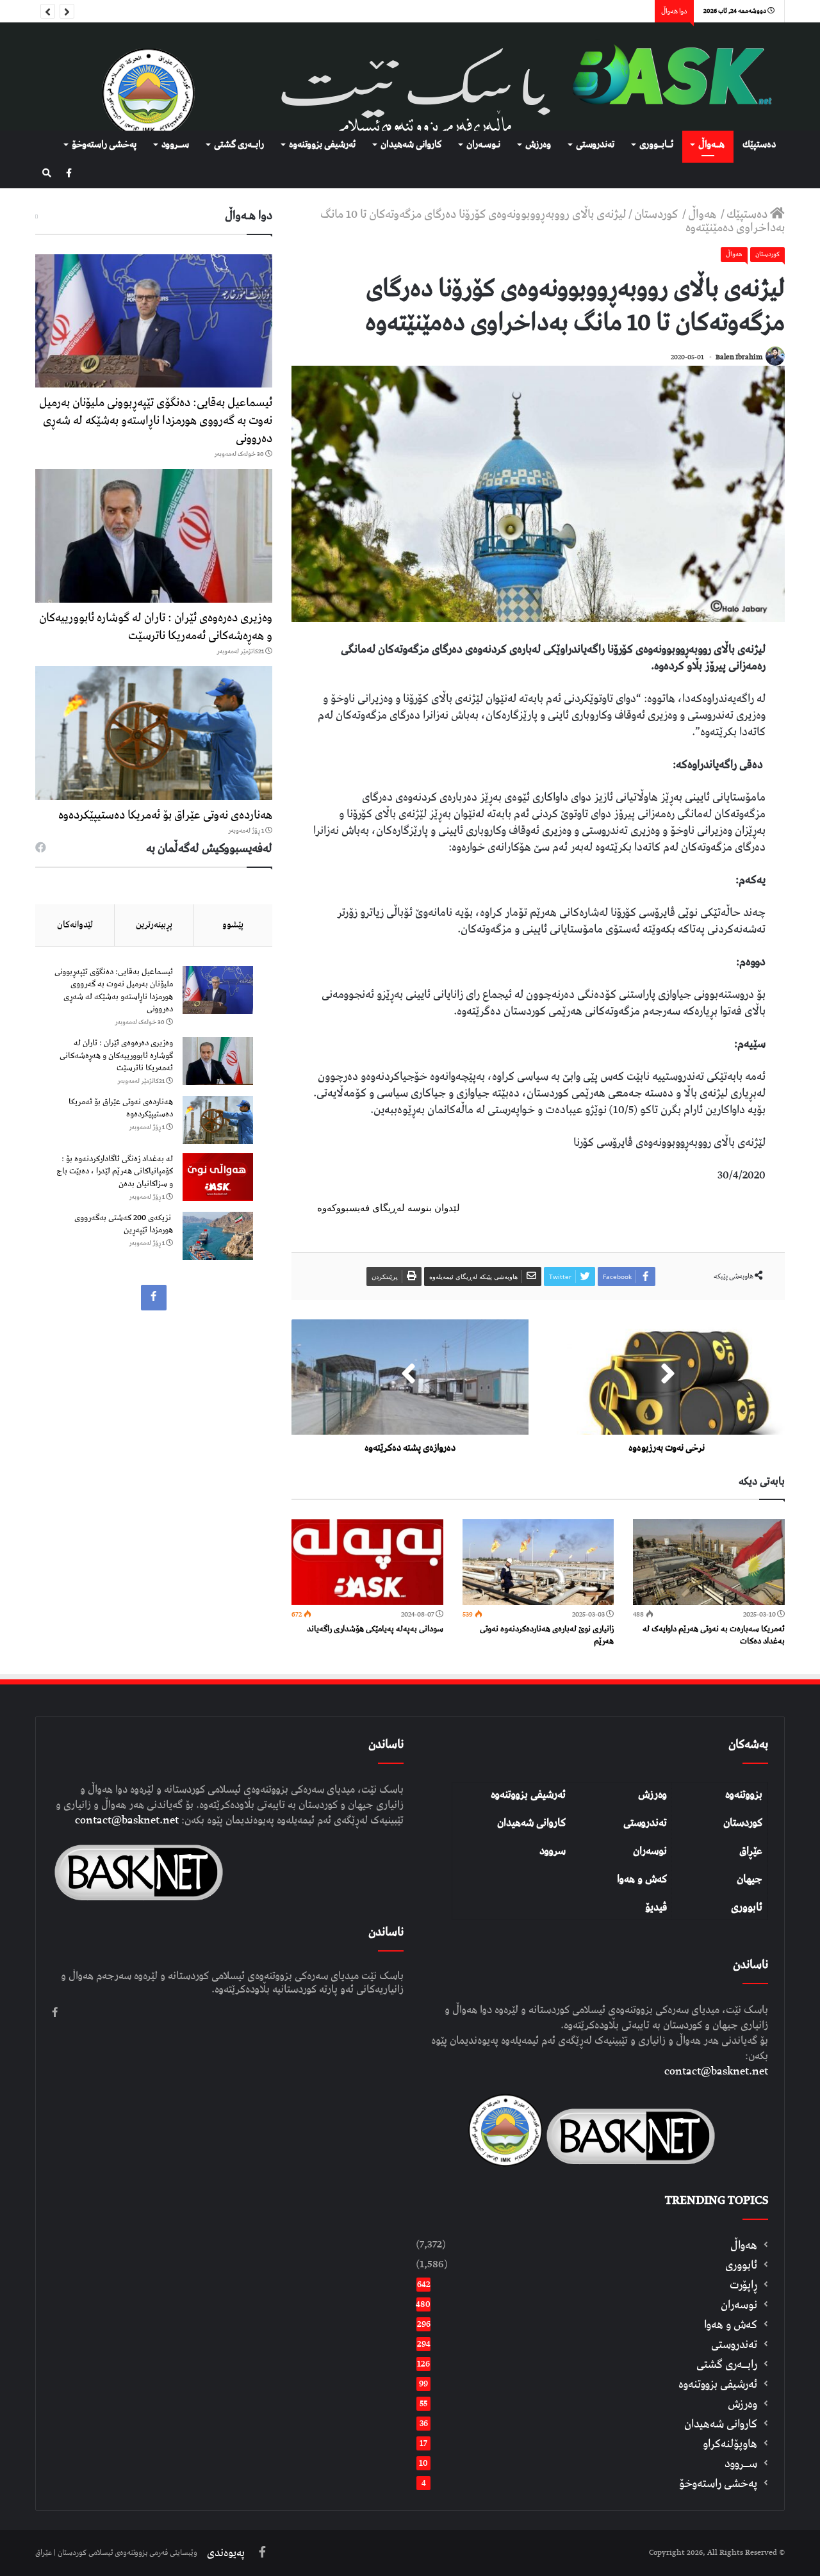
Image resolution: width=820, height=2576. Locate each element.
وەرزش (538, 145)
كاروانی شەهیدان (411, 145)
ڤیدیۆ (656, 1907)
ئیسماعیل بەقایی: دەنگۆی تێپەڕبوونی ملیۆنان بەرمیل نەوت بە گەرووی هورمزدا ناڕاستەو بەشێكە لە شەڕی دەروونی (156, 420)
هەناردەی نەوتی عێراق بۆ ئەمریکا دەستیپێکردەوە (165, 815)
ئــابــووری (656, 145)
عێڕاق (751, 1851)
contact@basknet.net (716, 2071)
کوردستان (743, 1823)
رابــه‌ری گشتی (239, 145)
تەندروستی (595, 145)
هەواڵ (703, 214)
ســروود (175, 145)
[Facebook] (69, 174)
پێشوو (233, 925)
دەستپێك (759, 145)
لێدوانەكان (75, 925)
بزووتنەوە (744, 1795)
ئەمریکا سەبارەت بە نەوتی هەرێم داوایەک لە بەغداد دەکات (714, 1635)
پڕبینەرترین (154, 925)
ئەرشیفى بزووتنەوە (322, 145)
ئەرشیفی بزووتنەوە (528, 1795)
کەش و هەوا (642, 1879)
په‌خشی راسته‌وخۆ (104, 145)
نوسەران (650, 1851)
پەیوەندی (226, 2553)
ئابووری (747, 1907)
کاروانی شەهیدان (531, 1823)
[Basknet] (666, 77)
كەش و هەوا (731, 2325)
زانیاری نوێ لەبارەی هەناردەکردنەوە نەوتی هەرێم (547, 1635)
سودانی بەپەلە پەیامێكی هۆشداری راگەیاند (375, 1629)
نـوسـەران (483, 145)
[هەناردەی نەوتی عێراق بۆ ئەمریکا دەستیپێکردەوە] (154, 733)
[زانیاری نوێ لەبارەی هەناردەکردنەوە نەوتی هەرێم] (538, 1562)
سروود (553, 1851)
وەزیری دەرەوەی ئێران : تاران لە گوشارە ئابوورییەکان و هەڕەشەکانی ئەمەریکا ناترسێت (156, 627)
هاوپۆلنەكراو (730, 2444)
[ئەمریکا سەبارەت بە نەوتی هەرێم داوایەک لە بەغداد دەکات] (709, 1562)
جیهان (750, 1879)
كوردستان (657, 214)
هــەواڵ (711, 145)
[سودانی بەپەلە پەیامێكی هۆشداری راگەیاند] (367, 1562)
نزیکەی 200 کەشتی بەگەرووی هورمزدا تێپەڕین (124, 1224)
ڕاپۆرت (743, 2285)
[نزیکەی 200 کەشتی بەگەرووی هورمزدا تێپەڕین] (218, 1236)
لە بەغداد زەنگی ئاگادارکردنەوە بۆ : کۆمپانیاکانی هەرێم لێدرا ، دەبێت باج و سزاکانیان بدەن (115, 1171)
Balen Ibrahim (739, 357)
